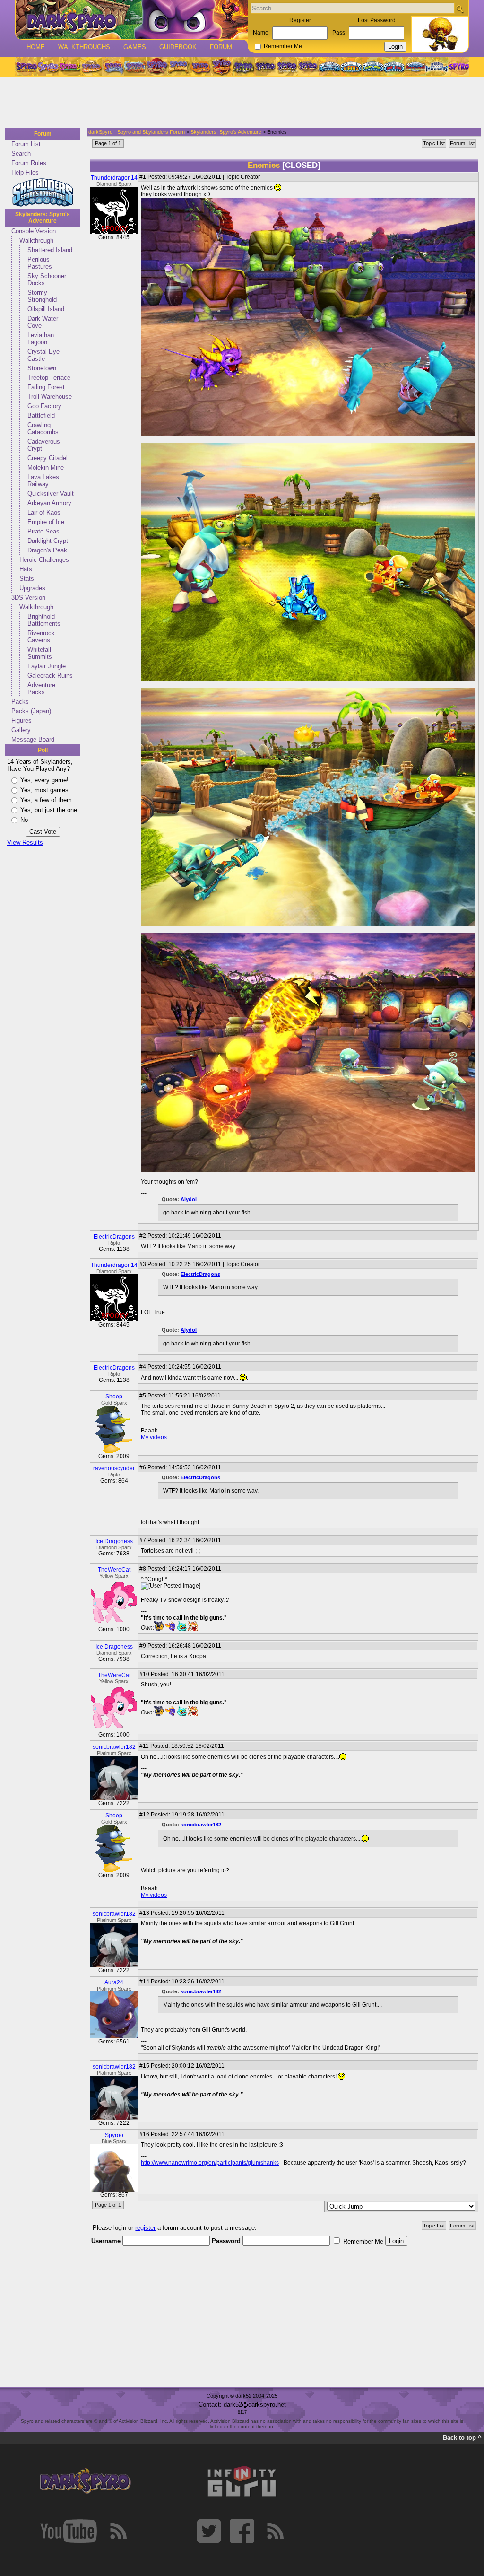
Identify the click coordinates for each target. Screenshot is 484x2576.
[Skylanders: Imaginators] (436, 67)
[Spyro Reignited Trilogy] (26, 67)
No (24, 820)
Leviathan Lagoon (41, 339)
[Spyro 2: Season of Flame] (135, 67)
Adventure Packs (41, 689)
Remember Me (283, 46)
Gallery (21, 730)
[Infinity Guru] (242, 2481)
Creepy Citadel (48, 458)
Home (36, 47)
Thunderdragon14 (114, 178)
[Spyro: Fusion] (200, 67)
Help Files (25, 172)
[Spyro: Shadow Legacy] (243, 67)
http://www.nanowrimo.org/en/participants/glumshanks (210, 2163)
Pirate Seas (43, 531)
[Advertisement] (239, 103)
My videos (154, 1437)
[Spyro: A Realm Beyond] (458, 67)
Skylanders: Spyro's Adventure (43, 218)
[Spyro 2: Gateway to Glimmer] (69, 67)
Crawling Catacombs (43, 428)
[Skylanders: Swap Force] (373, 67)
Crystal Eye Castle (43, 355)
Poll (43, 750)
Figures (22, 720)
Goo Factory (44, 406)
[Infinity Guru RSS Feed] (275, 2531)
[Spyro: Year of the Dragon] (91, 67)
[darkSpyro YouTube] (69, 2531)
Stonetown (42, 368)
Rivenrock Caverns (41, 637)
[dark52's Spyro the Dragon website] (132, 20)
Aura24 (114, 1982)
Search (21, 153)
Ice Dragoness (114, 1541)
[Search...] (460, 9)
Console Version (34, 231)
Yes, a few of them (46, 800)
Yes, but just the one (49, 810)
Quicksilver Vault (51, 493)
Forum (221, 47)
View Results (25, 843)
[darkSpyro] (85, 2481)
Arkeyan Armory (49, 503)
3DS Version (28, 598)
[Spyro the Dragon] (48, 67)
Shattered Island (50, 250)
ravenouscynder (114, 1468)
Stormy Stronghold (42, 296)
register (145, 2228)
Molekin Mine (46, 467)
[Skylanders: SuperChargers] (415, 67)
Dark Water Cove (43, 322)
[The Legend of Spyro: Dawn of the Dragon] (309, 67)
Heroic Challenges (44, 560)
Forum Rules (29, 163)
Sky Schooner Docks (47, 279)
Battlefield (41, 415)
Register (300, 20)
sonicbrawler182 (114, 1747)
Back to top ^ (462, 2438)
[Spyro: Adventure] (178, 67)
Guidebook (178, 47)
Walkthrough (36, 240)
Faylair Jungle (47, 666)
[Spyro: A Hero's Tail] (222, 67)
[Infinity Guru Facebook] (242, 2531)
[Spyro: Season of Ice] (113, 67)
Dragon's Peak (47, 550)
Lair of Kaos (44, 512)
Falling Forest (46, 387)
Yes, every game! (44, 780)
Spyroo (114, 2135)
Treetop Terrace (49, 378)
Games (135, 47)
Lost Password (377, 20)
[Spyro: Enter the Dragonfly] (156, 67)
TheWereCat (114, 1570)
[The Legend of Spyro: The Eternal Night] (287, 67)
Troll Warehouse (50, 397)
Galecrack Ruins (50, 676)
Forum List (26, 144)
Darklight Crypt (48, 541)
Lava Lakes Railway (43, 480)
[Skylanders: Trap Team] (394, 67)
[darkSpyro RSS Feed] (118, 2531)
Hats (26, 569)
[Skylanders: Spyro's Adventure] (330, 67)
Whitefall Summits (40, 653)
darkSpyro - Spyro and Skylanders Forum (137, 132)
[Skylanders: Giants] (351, 67)
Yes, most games (44, 790)
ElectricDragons (114, 1237)
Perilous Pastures (40, 263)
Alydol (189, 1199)
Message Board (33, 739)
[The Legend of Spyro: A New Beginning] (265, 67)
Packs (20, 702)
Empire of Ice (46, 522)
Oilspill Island (46, 309)
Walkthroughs (84, 47)
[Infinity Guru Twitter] (209, 2531)
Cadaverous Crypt (44, 445)
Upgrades (32, 588)
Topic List (434, 143)
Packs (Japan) (31, 711)
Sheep (114, 1397)
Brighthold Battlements (44, 620)
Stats (27, 579)
